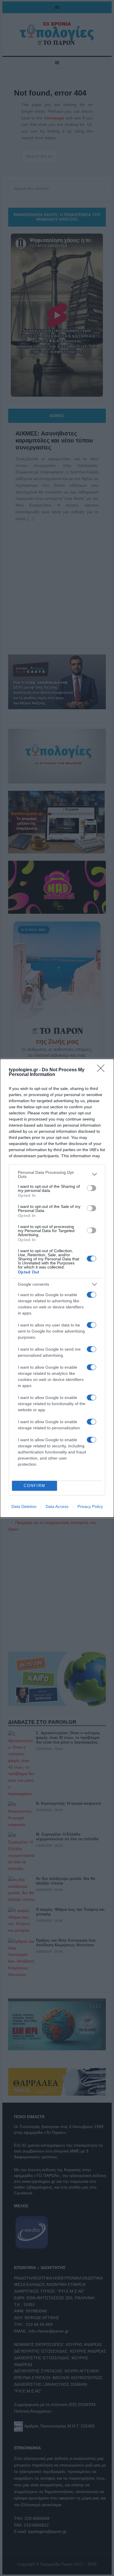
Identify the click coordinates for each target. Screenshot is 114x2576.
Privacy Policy (90, 1506)
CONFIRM (34, 1486)
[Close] (103, 1070)
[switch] (91, 1188)
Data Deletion (24, 1506)
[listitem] (57, 1174)
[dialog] (57, 1288)
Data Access (57, 1506)
